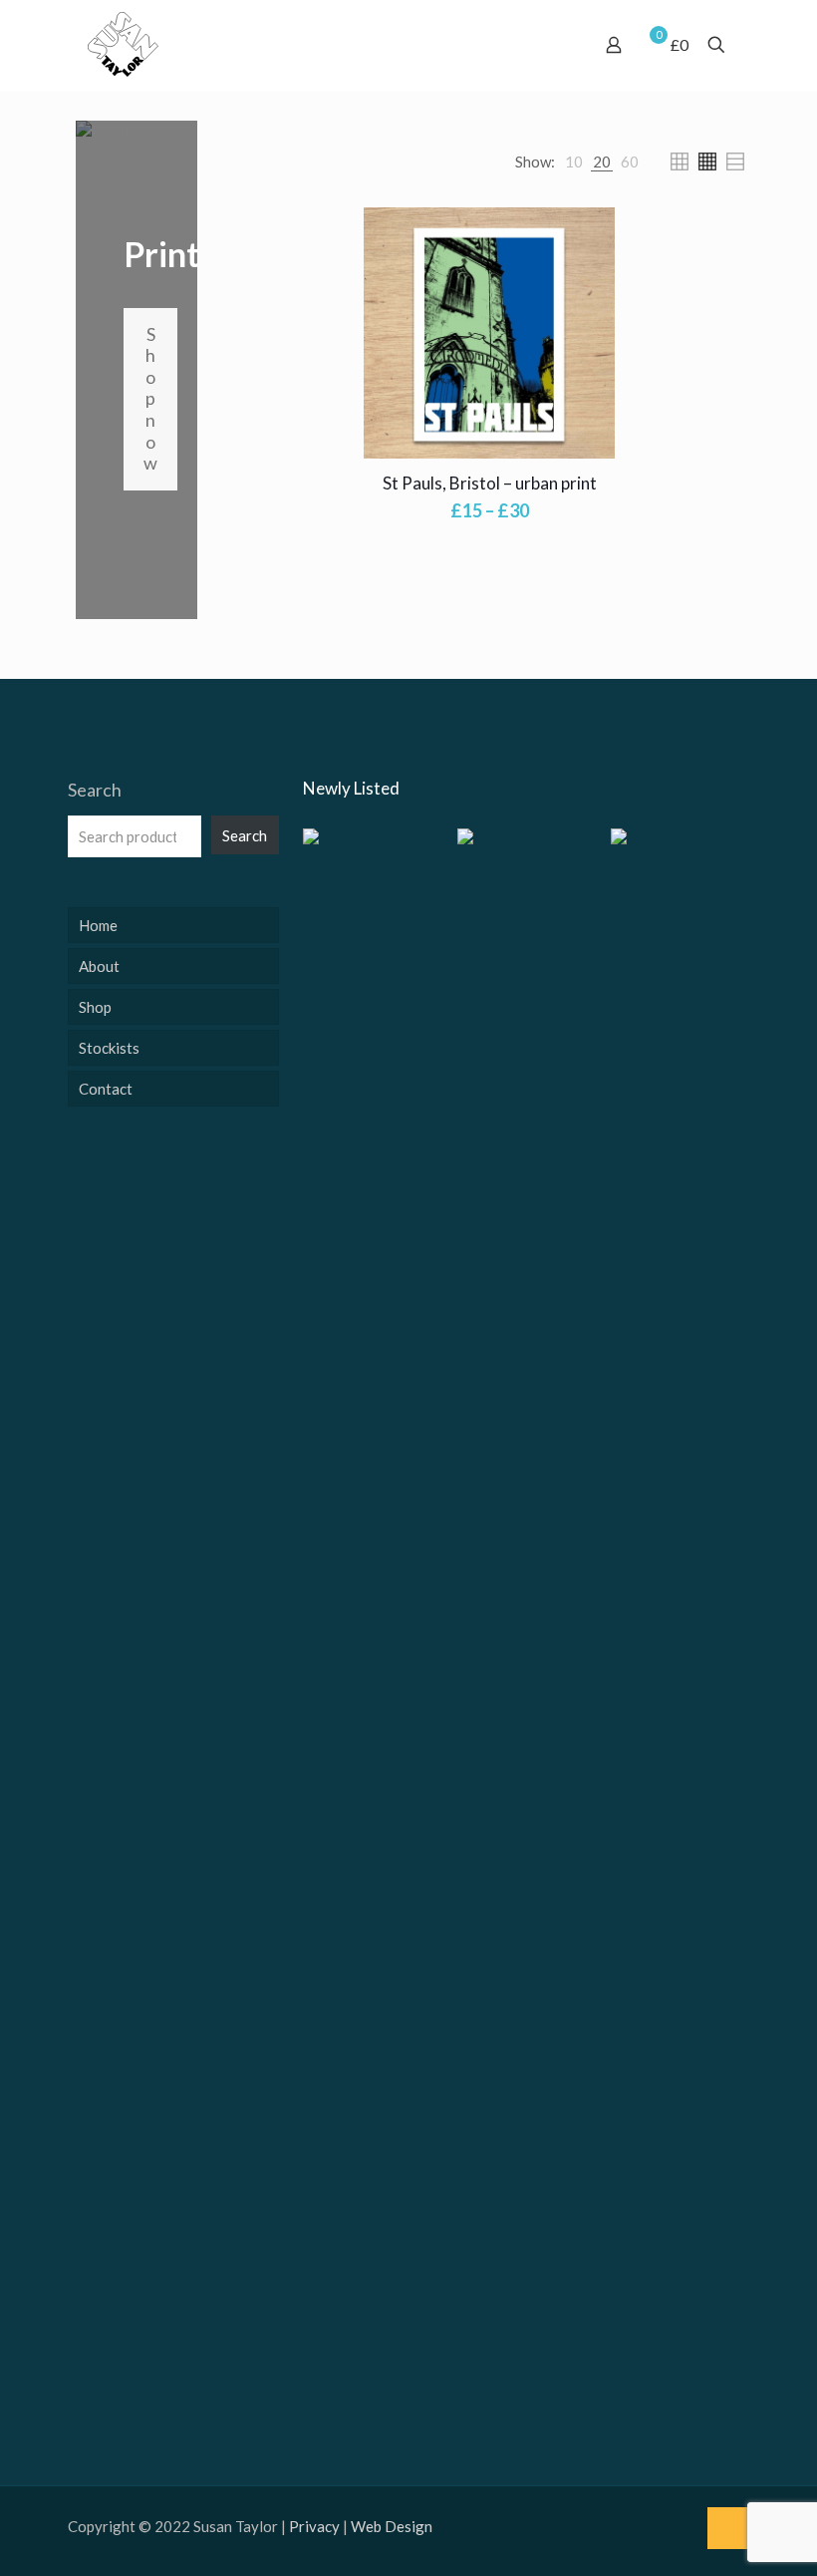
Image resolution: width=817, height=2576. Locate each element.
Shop (95, 1007)
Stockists (109, 1048)
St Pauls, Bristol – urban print (490, 483)
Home (98, 925)
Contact (106, 1089)
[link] (574, 161)
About (99, 966)
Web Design (392, 2526)
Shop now (150, 399)
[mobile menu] (544, 45)
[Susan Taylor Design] (123, 45)
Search (95, 790)
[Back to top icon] (728, 2528)
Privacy (314, 2526)
